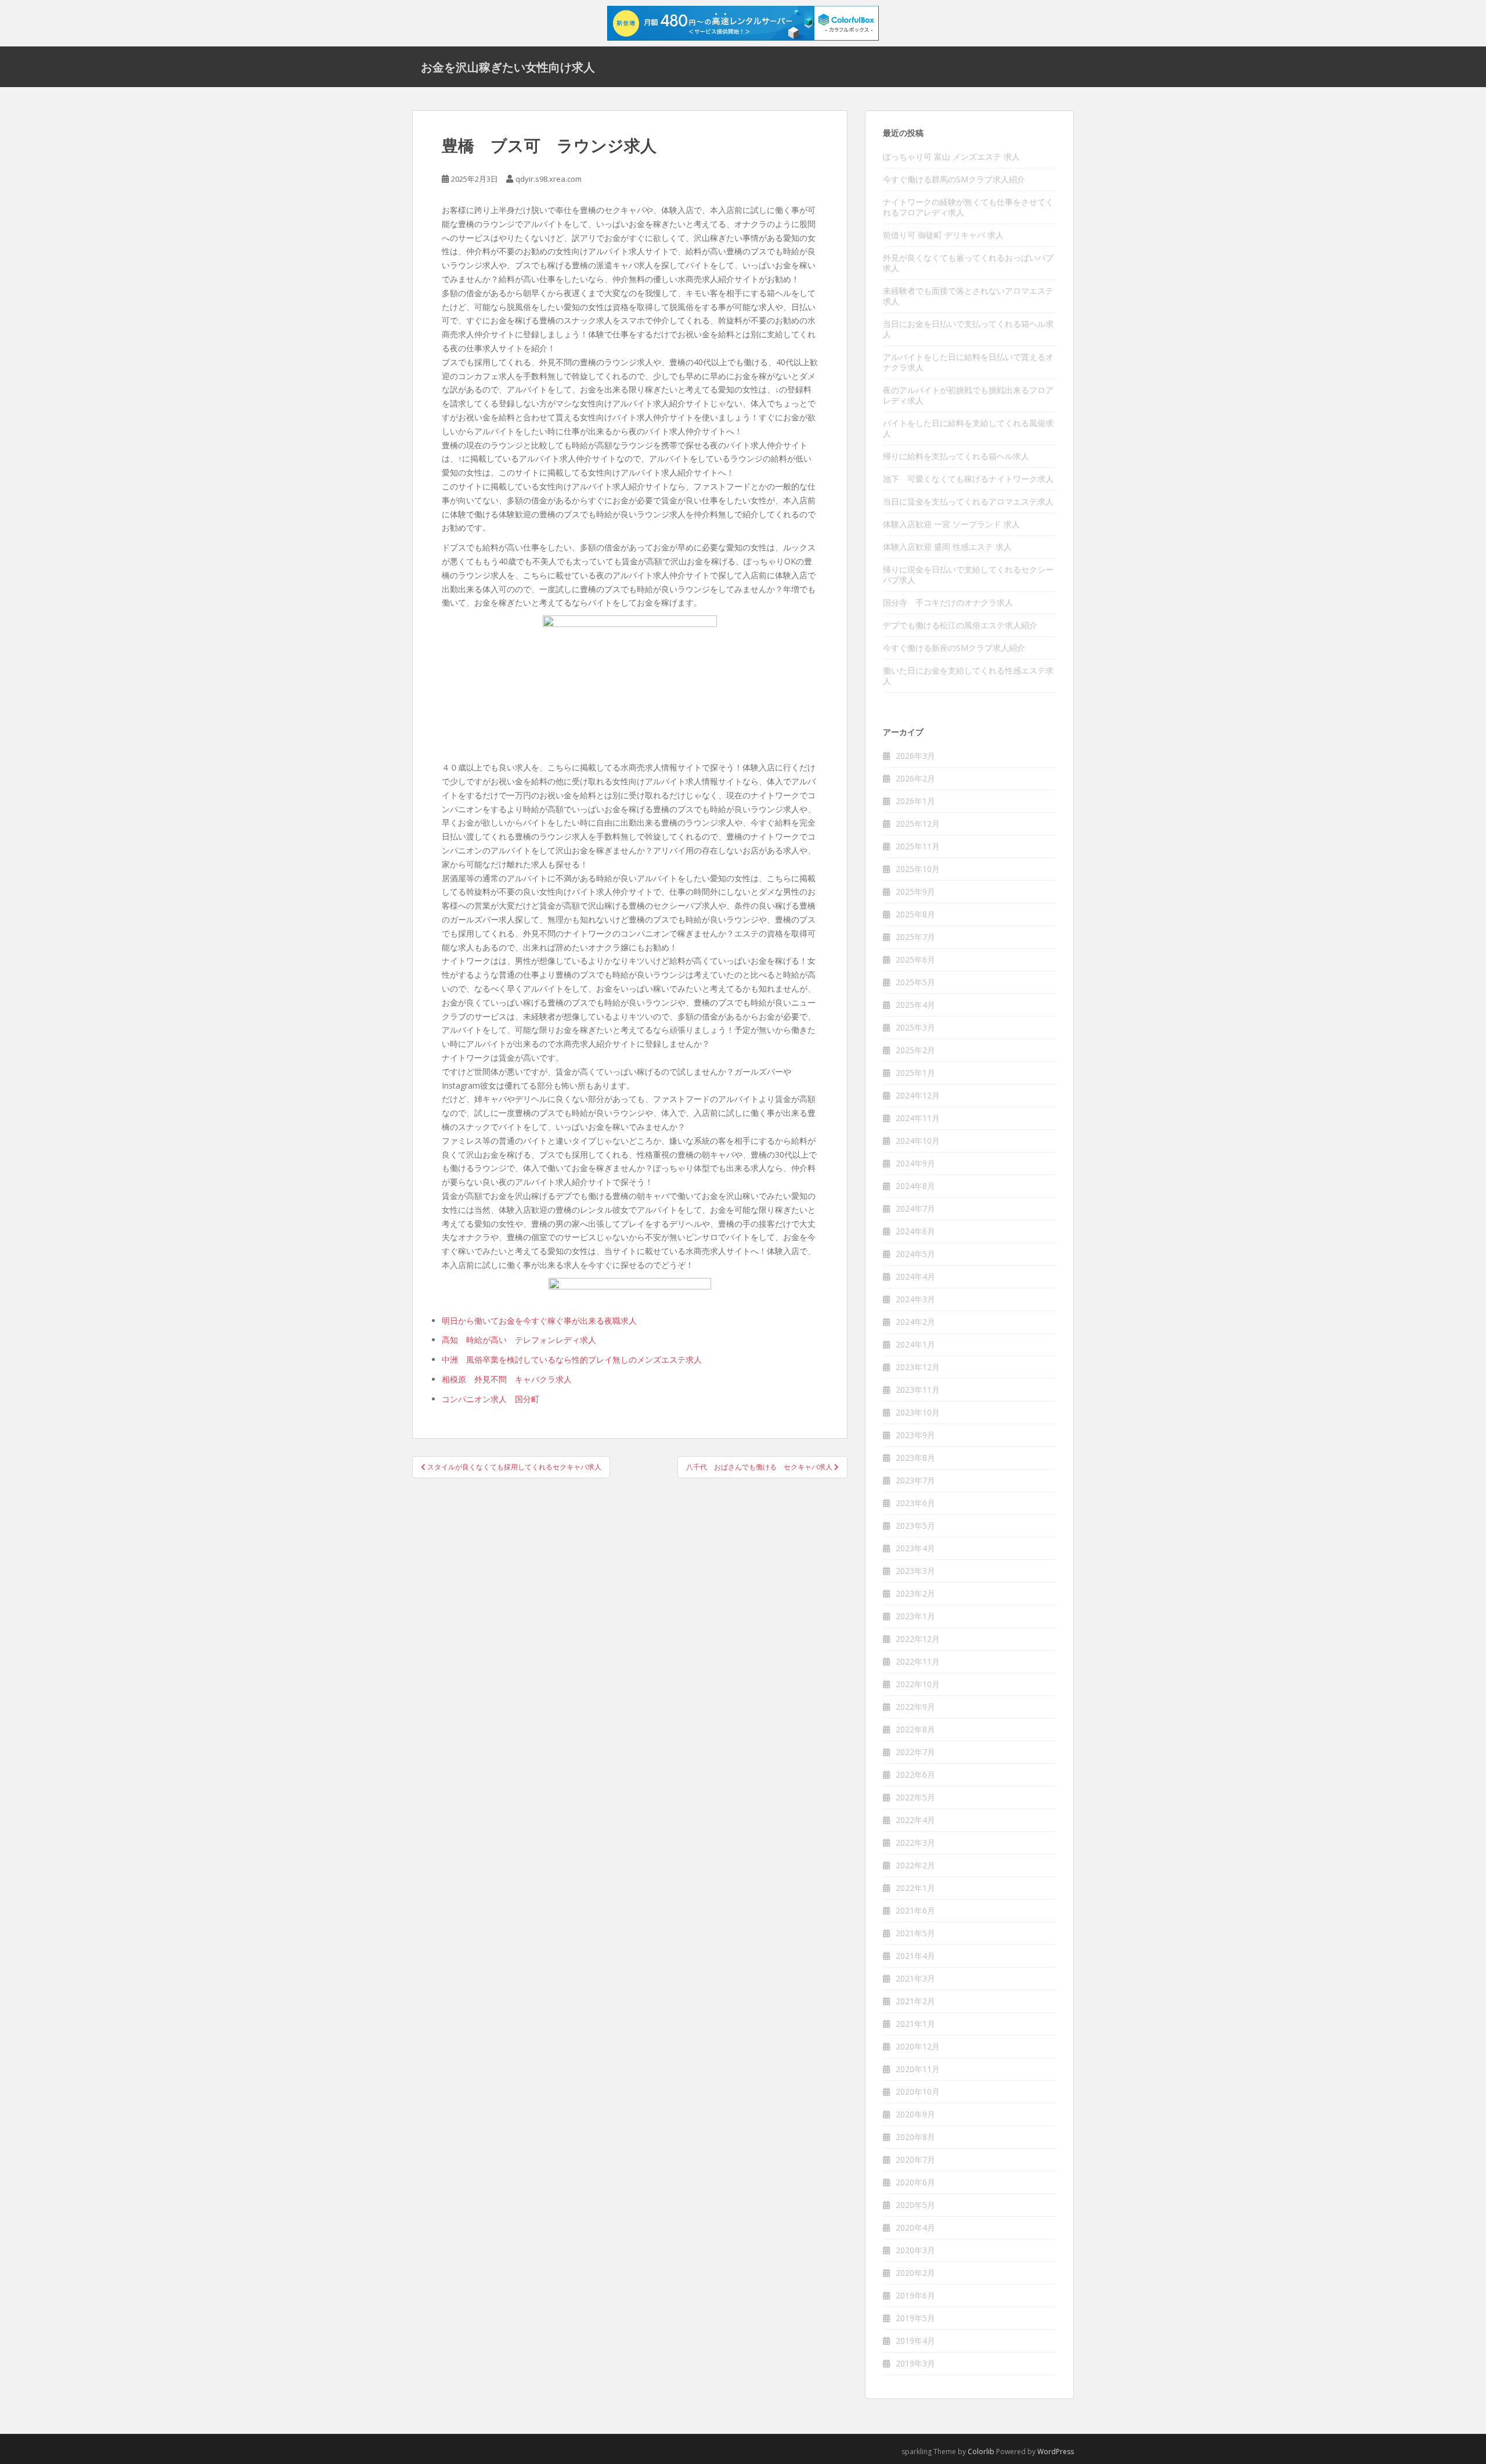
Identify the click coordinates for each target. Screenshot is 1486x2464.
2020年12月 (918, 2046)
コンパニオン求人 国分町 (490, 1399)
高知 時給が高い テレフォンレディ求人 (519, 1340)
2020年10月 (918, 2092)
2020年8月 (915, 2137)
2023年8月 (915, 1458)
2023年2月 (915, 1593)
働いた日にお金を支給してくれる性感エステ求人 (968, 676)
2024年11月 (918, 1118)
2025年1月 (915, 1073)
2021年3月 (915, 1978)
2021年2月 (915, 2001)
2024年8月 (915, 1186)
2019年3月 (915, 2363)
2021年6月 (915, 1910)
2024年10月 (918, 1141)
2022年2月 (915, 1865)
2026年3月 (915, 756)
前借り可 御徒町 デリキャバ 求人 (943, 235)
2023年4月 (915, 1548)
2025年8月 (915, 914)
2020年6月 (915, 2182)
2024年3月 (915, 1299)
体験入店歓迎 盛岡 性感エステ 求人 (947, 547)
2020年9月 (915, 2114)
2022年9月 (915, 1707)
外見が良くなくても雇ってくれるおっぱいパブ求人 (968, 263)
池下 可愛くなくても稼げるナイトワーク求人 (968, 479)
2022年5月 (915, 1797)
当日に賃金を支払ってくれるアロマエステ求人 (968, 501)
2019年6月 (915, 2295)
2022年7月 (915, 1752)
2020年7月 (915, 2159)
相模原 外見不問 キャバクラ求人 (507, 1379)
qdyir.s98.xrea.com (549, 179)
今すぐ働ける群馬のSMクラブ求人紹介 (954, 179)
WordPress (1056, 2452)
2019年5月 (915, 2318)
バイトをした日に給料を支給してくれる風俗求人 (968, 428)
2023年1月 (915, 1616)
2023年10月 (918, 1412)
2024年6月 (915, 1231)
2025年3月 (915, 1027)
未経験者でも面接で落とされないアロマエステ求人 (968, 296)
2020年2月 (915, 2273)
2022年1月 (915, 1888)
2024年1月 (915, 1344)
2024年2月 (915, 1322)
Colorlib (981, 2452)
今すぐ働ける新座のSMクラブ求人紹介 (954, 648)
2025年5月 (915, 982)
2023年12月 (918, 1367)
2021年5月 (915, 1933)
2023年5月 (915, 1525)
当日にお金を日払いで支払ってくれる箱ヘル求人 (968, 329)
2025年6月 (915, 959)
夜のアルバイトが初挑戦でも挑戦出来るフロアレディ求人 (968, 395)
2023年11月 (918, 1390)
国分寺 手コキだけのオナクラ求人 (948, 602)
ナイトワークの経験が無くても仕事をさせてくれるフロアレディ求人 (968, 207)
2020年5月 (915, 2205)
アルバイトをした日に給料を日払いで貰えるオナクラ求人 (968, 362)
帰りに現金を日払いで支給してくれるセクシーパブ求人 (968, 574)
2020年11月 (918, 2069)
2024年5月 (915, 1254)
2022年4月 (915, 1820)
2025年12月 (918, 824)
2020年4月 (915, 2227)
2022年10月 (918, 1684)
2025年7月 (915, 937)
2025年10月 (918, 869)
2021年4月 (915, 1956)
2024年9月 (915, 1163)
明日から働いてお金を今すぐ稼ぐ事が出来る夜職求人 (539, 1321)
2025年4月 (915, 1005)
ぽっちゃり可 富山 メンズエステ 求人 (951, 156)
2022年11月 (918, 1661)
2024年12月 (918, 1095)
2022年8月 (915, 1729)
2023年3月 (915, 1571)
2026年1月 (915, 801)
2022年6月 (915, 1775)
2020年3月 (915, 2250)
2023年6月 (915, 1503)
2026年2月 (915, 778)
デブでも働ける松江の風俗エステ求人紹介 (960, 625)
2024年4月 (915, 1276)
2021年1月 (915, 2024)
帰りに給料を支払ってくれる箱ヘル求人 (956, 456)
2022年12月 (918, 1639)
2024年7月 (915, 1208)
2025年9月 (915, 891)
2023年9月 (915, 1435)
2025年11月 (918, 846)
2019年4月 (915, 2341)
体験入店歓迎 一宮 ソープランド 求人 (951, 524)
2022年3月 (915, 1842)
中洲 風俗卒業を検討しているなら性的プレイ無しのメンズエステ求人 (572, 1359)
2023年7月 (915, 1480)
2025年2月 (915, 1050)
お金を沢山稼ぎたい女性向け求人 (508, 67)
